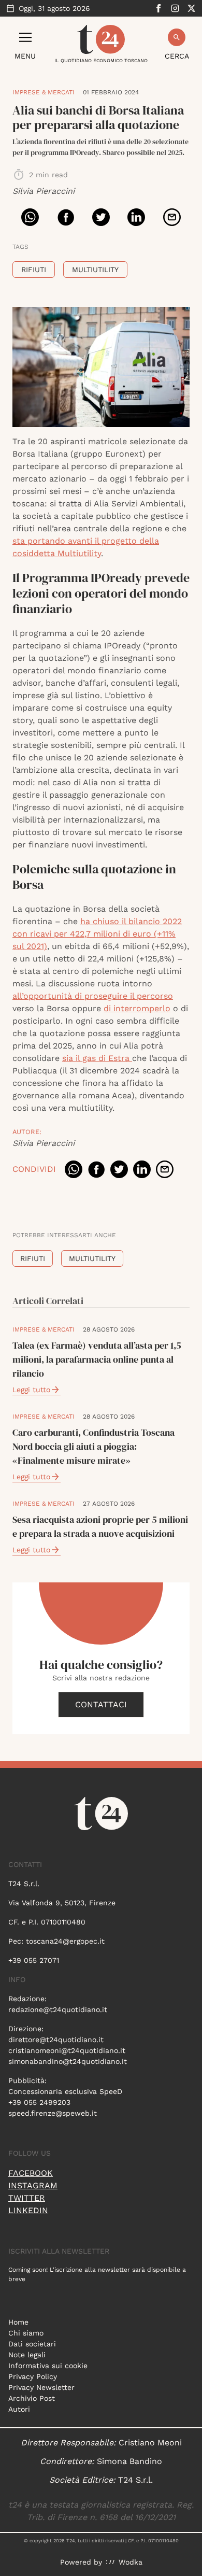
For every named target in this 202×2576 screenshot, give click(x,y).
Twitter (27, 2198)
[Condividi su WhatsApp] (30, 217)
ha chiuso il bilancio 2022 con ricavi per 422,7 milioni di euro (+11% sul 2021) (97, 934)
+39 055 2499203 (39, 2102)
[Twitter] (192, 8)
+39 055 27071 (34, 1960)
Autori (19, 2409)
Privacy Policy (33, 2376)
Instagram (33, 2185)
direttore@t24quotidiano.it (56, 2040)
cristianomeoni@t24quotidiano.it (67, 2050)
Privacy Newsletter (41, 2387)
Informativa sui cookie (48, 2366)
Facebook (31, 2173)
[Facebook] (158, 8)
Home (18, 2322)
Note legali (27, 2355)
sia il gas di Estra (97, 1058)
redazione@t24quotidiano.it (58, 2009)
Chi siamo (26, 2333)
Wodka (131, 2562)
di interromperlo (137, 1008)
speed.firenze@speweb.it (53, 2113)
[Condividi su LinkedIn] (136, 217)
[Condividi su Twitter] (101, 217)
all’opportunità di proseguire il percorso (93, 996)
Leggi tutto (31, 1390)
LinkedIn (28, 2210)
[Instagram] (175, 8)
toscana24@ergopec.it (65, 1941)
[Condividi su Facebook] (66, 217)
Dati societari (32, 2344)
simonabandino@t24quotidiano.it (68, 2061)
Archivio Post (32, 2398)
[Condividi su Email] (172, 217)
